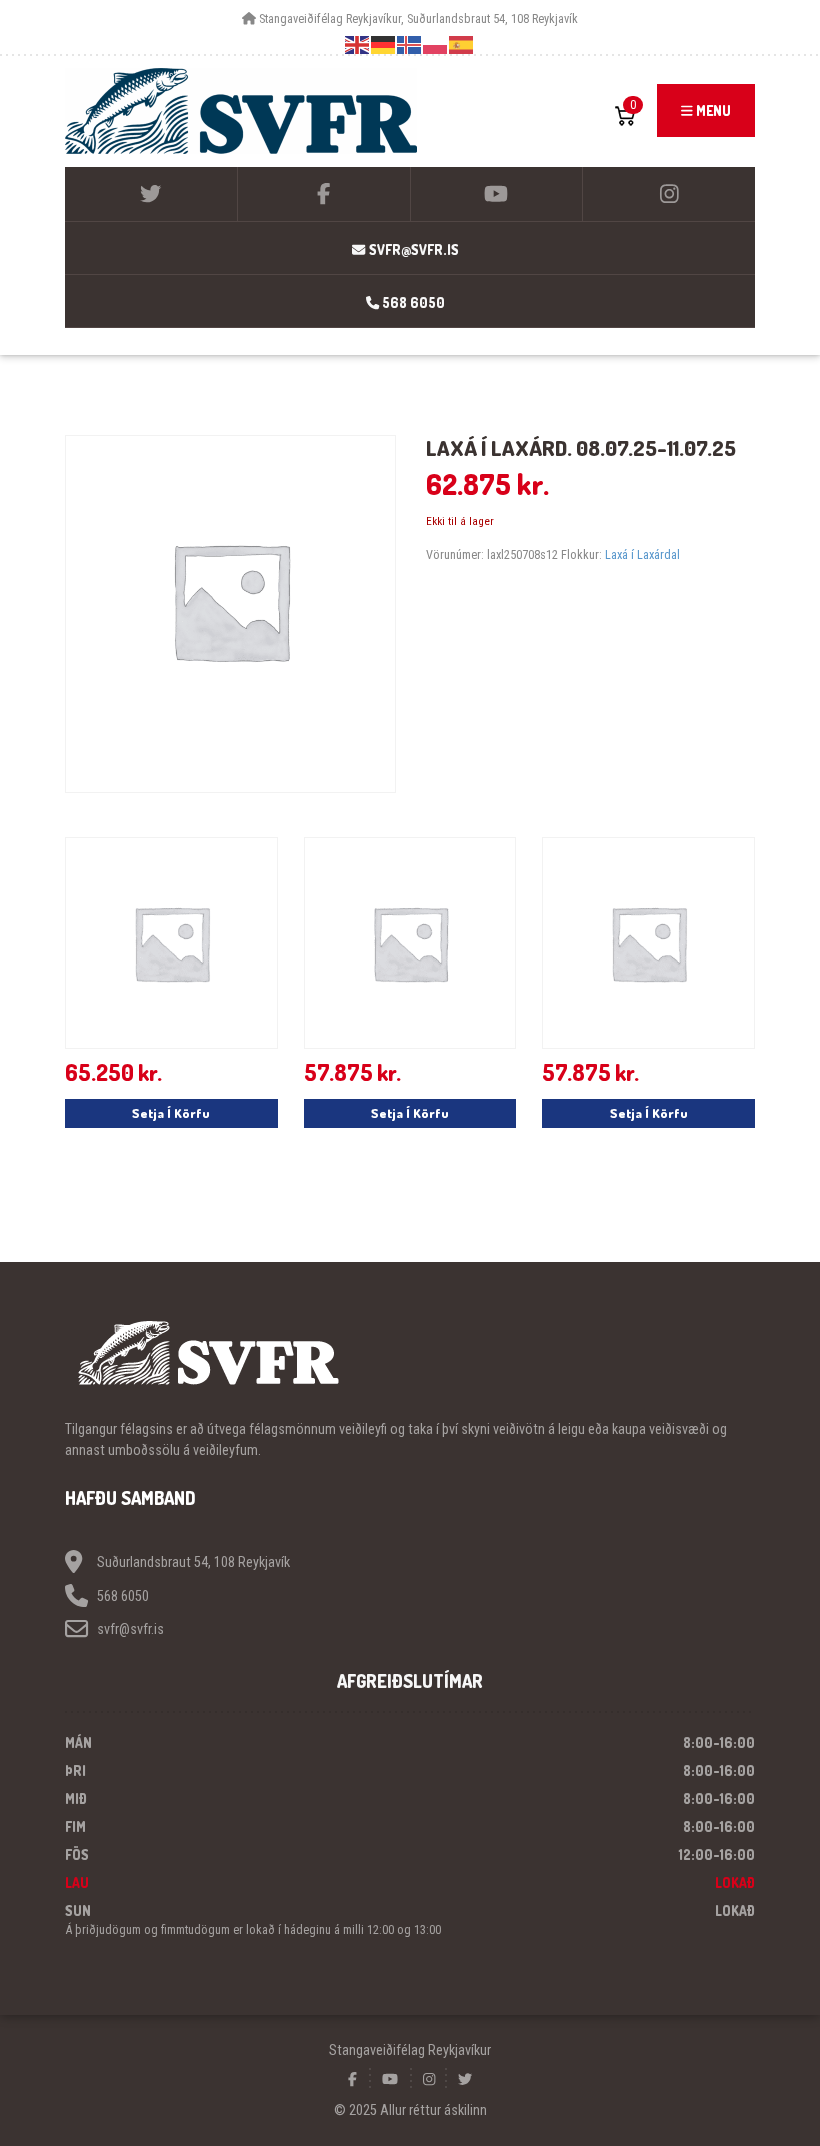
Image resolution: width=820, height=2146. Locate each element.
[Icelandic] (410, 44)
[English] (358, 44)
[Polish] (436, 44)
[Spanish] (462, 44)
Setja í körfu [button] (171, 1113)
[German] (384, 44)
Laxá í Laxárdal (642, 554)
